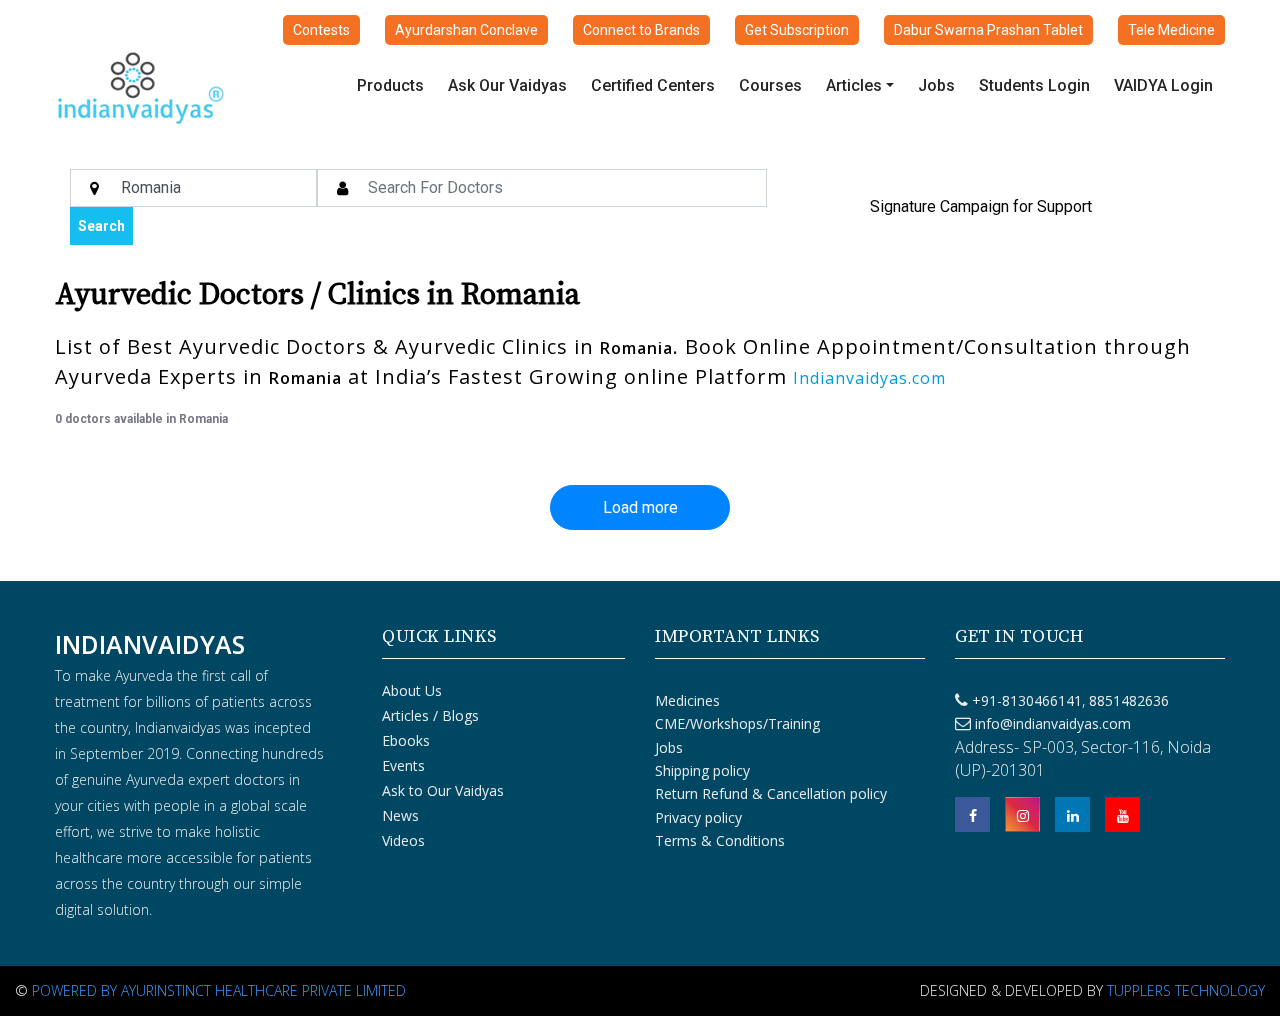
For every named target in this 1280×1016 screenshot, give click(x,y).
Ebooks (406, 740)
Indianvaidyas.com (869, 378)
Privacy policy (698, 817)
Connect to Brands (641, 30)
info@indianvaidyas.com (1053, 723)
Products (390, 85)
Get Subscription (797, 30)
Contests (321, 30)
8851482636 (1127, 700)
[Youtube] (1122, 814)
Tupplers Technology (1186, 990)
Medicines (687, 700)
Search (101, 226)
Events (403, 765)
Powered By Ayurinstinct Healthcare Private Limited (219, 990)
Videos (403, 840)
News (400, 815)
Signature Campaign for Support (981, 206)
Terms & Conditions (720, 840)
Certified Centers (653, 85)
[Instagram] (1022, 814)
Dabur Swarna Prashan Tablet (988, 30)
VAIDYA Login (1163, 85)
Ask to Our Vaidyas (443, 790)
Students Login (1034, 85)
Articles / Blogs (430, 715)
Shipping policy (702, 770)
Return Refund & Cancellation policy (771, 793)
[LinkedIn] (1072, 814)
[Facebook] (972, 814)
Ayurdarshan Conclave (466, 30)
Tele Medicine (1171, 30)
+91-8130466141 (1027, 700)
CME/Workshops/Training (737, 723)
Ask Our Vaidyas (507, 85)
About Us (412, 690)
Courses (770, 85)
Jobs (936, 85)
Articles (854, 85)
